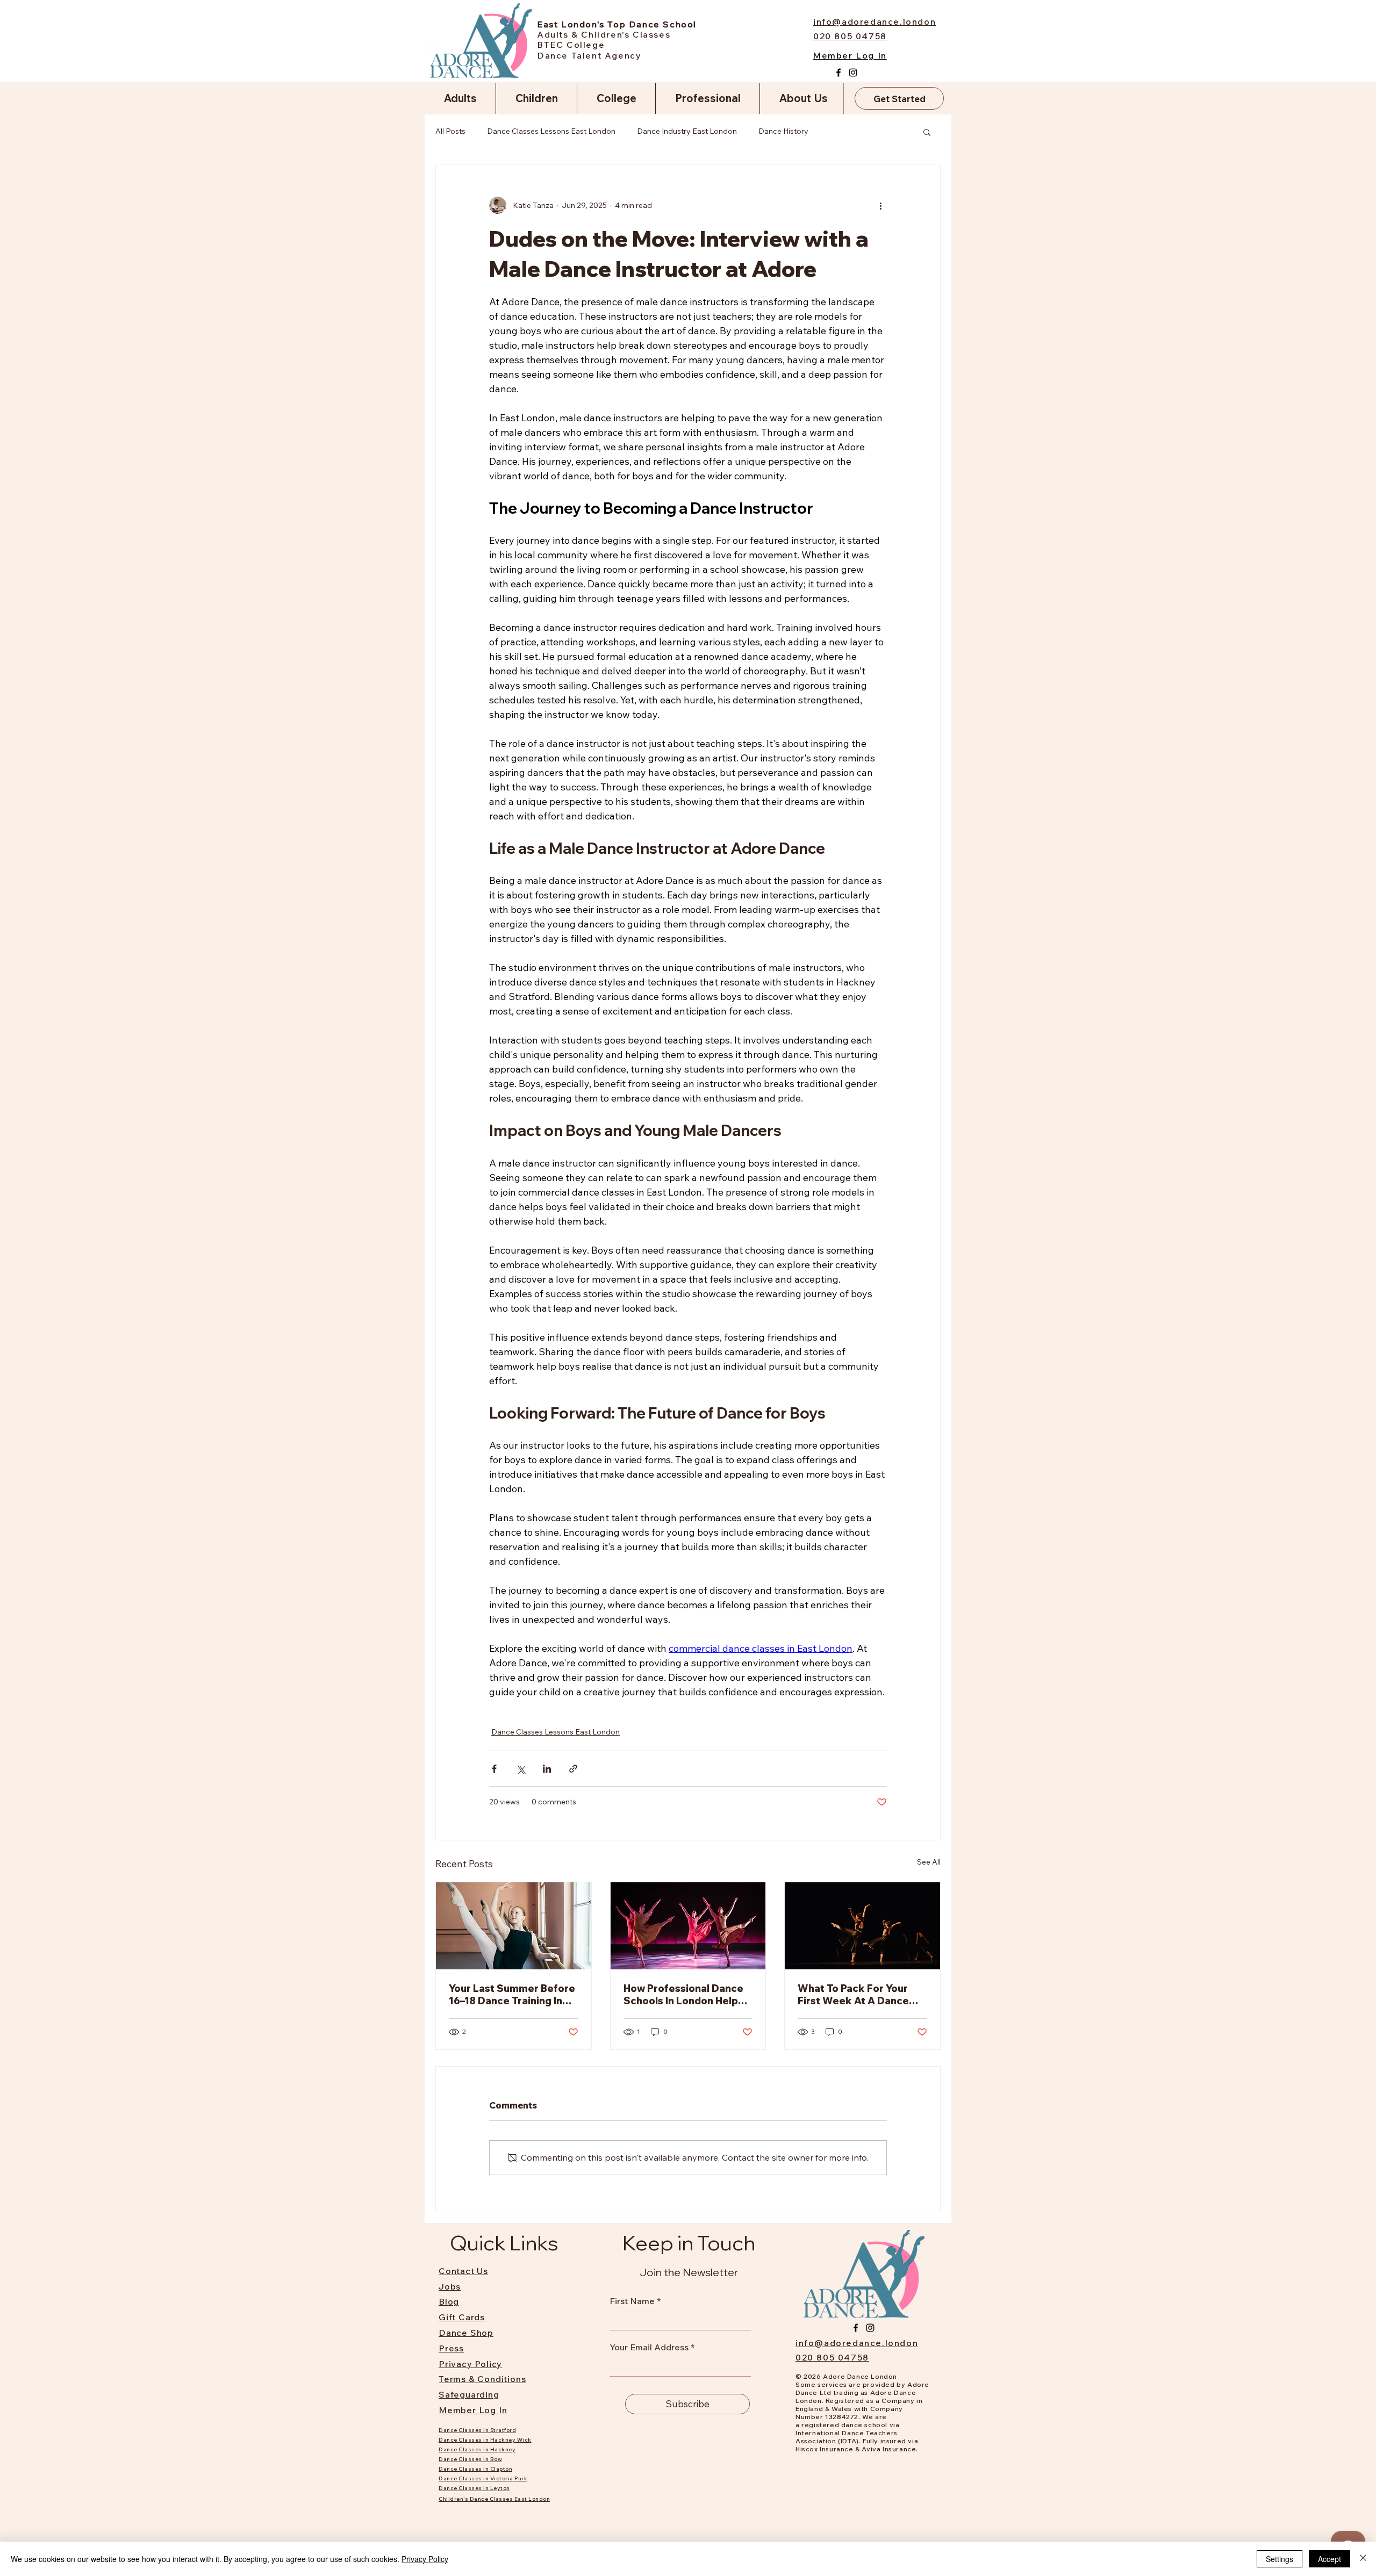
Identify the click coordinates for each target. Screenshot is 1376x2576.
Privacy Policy (425, 2559)
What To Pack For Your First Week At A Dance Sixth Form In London (853, 1995)
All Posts (450, 131)
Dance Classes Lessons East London (551, 131)
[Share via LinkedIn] (547, 1769)
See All (929, 1862)
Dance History (783, 131)
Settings (1280, 2559)
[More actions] (880, 205)
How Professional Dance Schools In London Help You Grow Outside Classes (683, 1995)
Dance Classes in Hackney (477, 2449)
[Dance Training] (514, 1926)
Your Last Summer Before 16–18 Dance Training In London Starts (512, 1995)
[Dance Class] (688, 1926)
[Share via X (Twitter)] (521, 1769)
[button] (927, 132)
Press (451, 2348)
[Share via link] (573, 1769)
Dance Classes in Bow (470, 2459)
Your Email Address (649, 2347)
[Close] (1363, 2559)
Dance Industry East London (687, 131)
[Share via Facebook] (494, 1769)
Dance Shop (466, 2333)
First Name (632, 2301)
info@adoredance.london (857, 2343)
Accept (1330, 2559)
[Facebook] (838, 73)
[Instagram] (853, 73)
